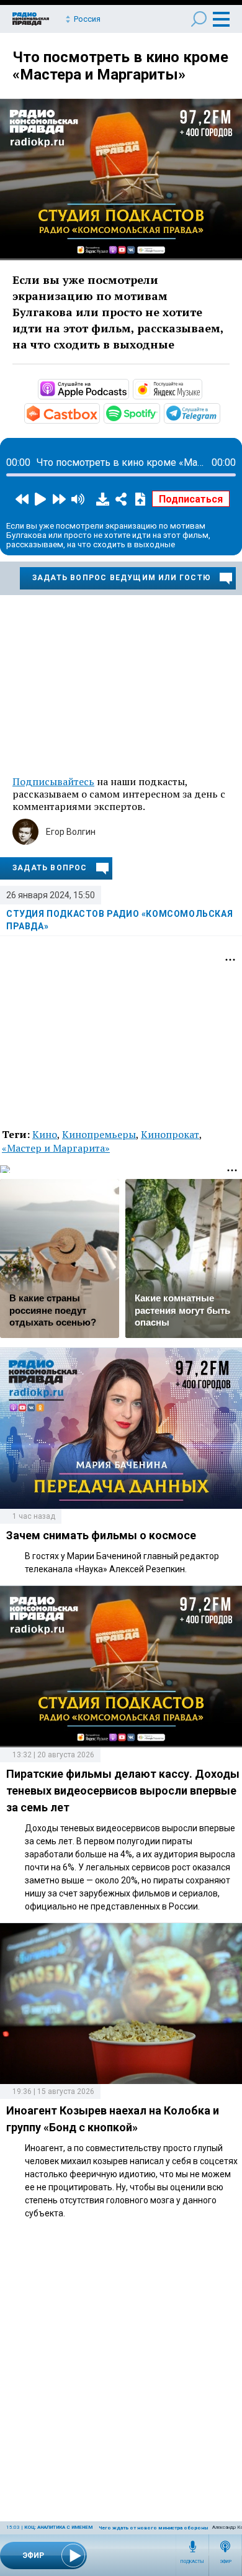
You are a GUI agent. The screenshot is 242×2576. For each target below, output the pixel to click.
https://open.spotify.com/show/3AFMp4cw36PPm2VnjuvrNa (159, 412)
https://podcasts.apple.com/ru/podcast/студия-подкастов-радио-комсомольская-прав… (128, 388)
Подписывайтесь (53, 781)
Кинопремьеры (99, 1134)
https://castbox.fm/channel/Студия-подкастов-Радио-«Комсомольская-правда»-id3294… (99, 412)
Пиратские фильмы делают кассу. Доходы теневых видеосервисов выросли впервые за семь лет (123, 1791)
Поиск (199, 19)
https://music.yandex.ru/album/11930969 (201, 388)
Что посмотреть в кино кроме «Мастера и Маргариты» (120, 66)
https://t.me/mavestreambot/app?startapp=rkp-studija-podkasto (219, 412)
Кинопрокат (170, 1134)
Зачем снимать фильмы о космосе (101, 1535)
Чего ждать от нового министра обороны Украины (165, 2528)
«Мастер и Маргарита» (56, 1148)
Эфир (226, 2562)
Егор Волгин (71, 832)
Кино (45, 1134)
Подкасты (192, 2562)
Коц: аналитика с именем (58, 2527)
